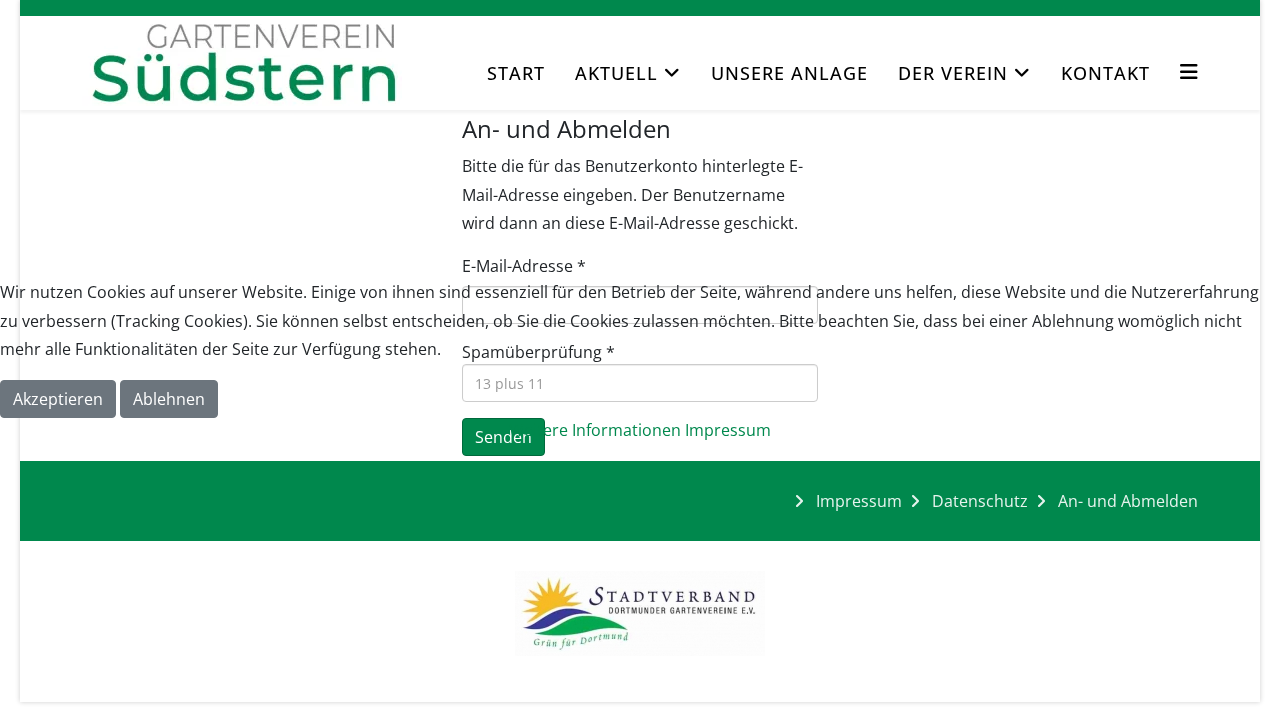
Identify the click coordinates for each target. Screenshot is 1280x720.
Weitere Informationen (595, 430)
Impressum (728, 430)
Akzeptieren (58, 399)
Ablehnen (169, 399)
